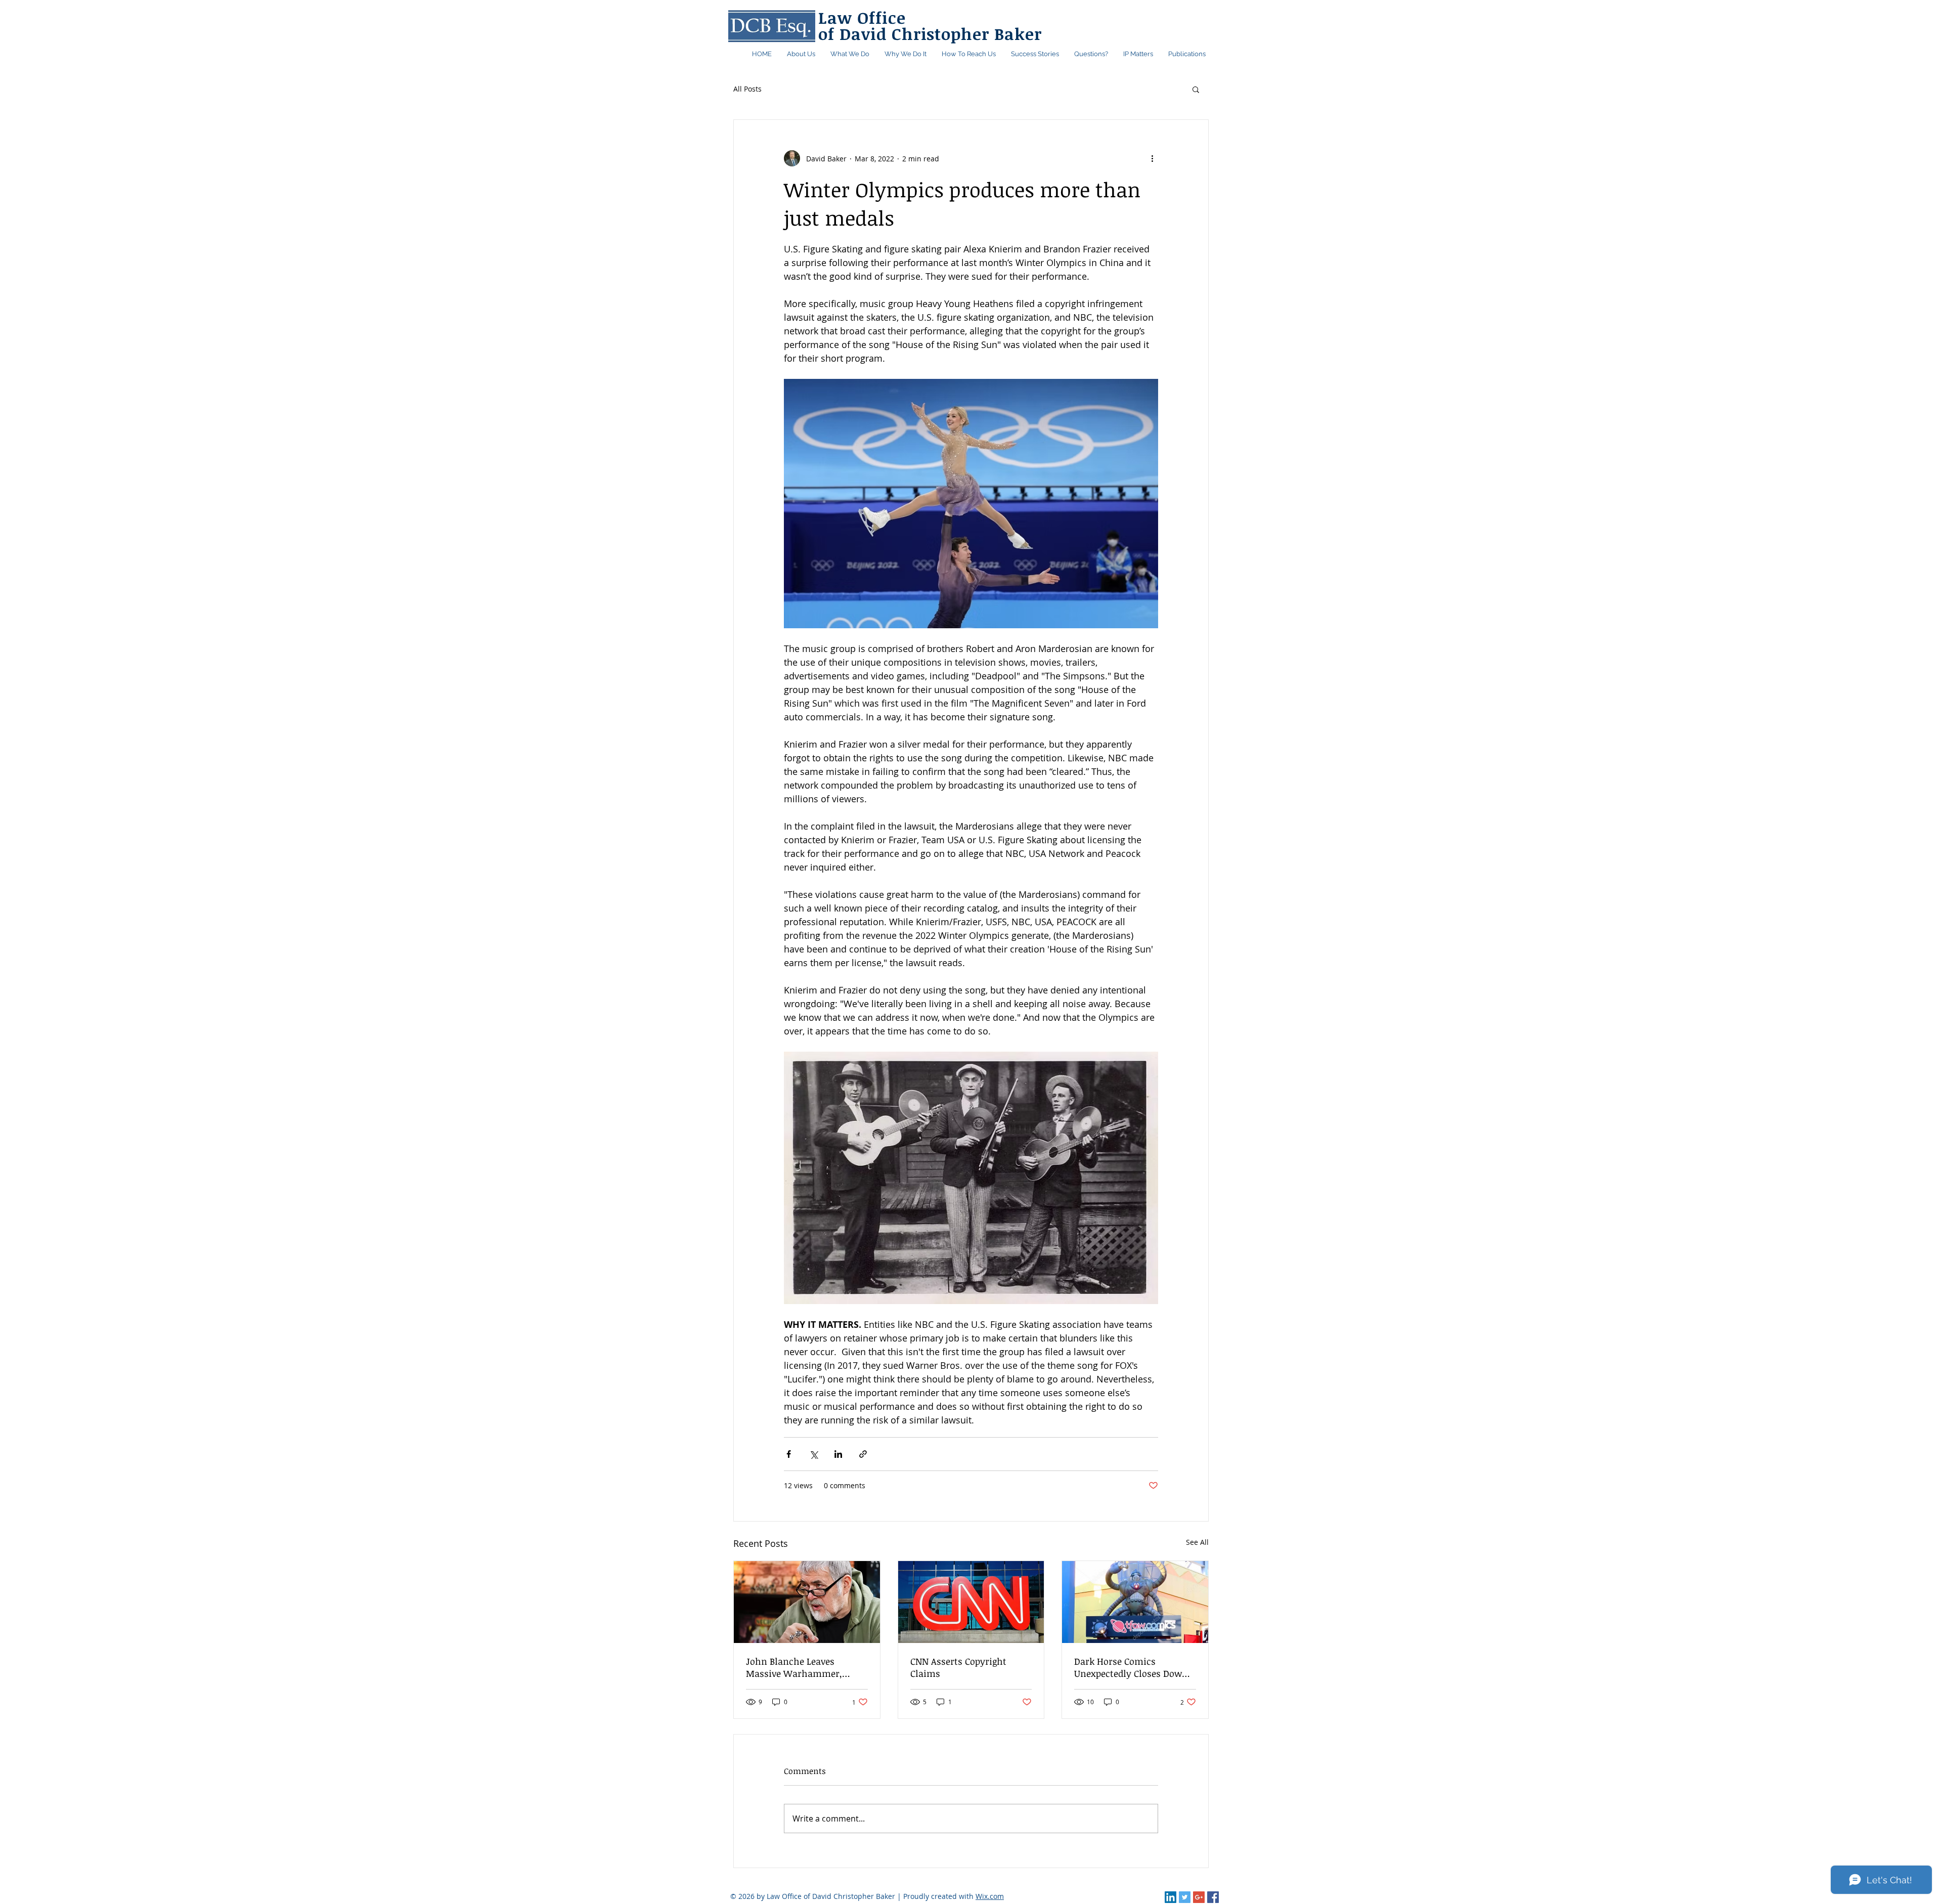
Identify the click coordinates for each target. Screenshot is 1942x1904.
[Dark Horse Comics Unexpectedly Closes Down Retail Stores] (1135, 1602)
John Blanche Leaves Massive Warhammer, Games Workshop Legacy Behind (799, 1667)
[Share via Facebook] (789, 1454)
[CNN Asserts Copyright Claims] (971, 1602)
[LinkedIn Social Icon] (1171, 1897)
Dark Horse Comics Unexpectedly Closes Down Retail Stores (1131, 1667)
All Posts (747, 89)
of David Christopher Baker (930, 34)
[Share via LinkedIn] (838, 1454)
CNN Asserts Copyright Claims (958, 1667)
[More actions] (1152, 158)
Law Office (862, 17)
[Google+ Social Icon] (1199, 1897)
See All (1197, 1542)
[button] (1187, 54)
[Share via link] (863, 1454)
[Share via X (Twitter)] (813, 1454)
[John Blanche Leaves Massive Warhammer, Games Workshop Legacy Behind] (807, 1602)
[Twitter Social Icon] (1185, 1897)
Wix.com (990, 1896)
